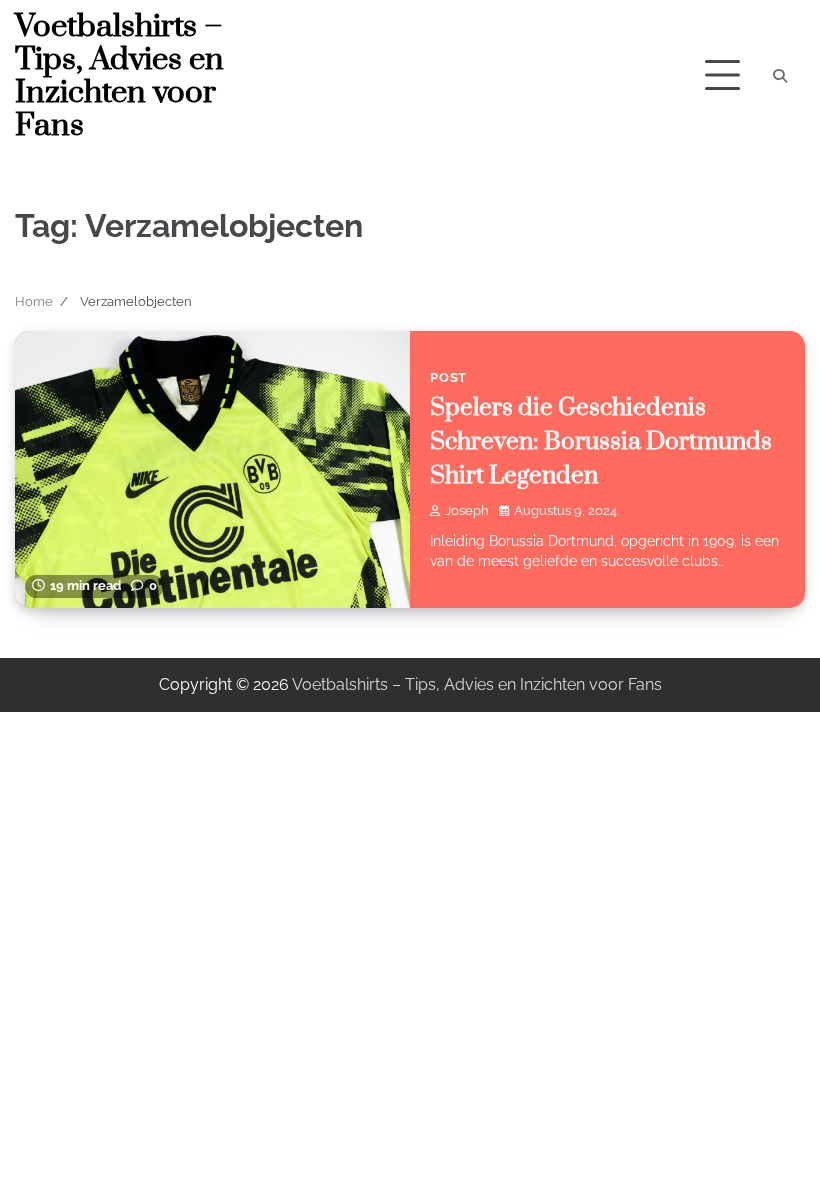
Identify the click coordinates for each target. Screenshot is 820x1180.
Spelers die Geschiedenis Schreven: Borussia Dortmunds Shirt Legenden (601, 442)
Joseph (467, 510)
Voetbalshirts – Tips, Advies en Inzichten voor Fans (119, 76)
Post (448, 377)
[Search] (780, 76)
